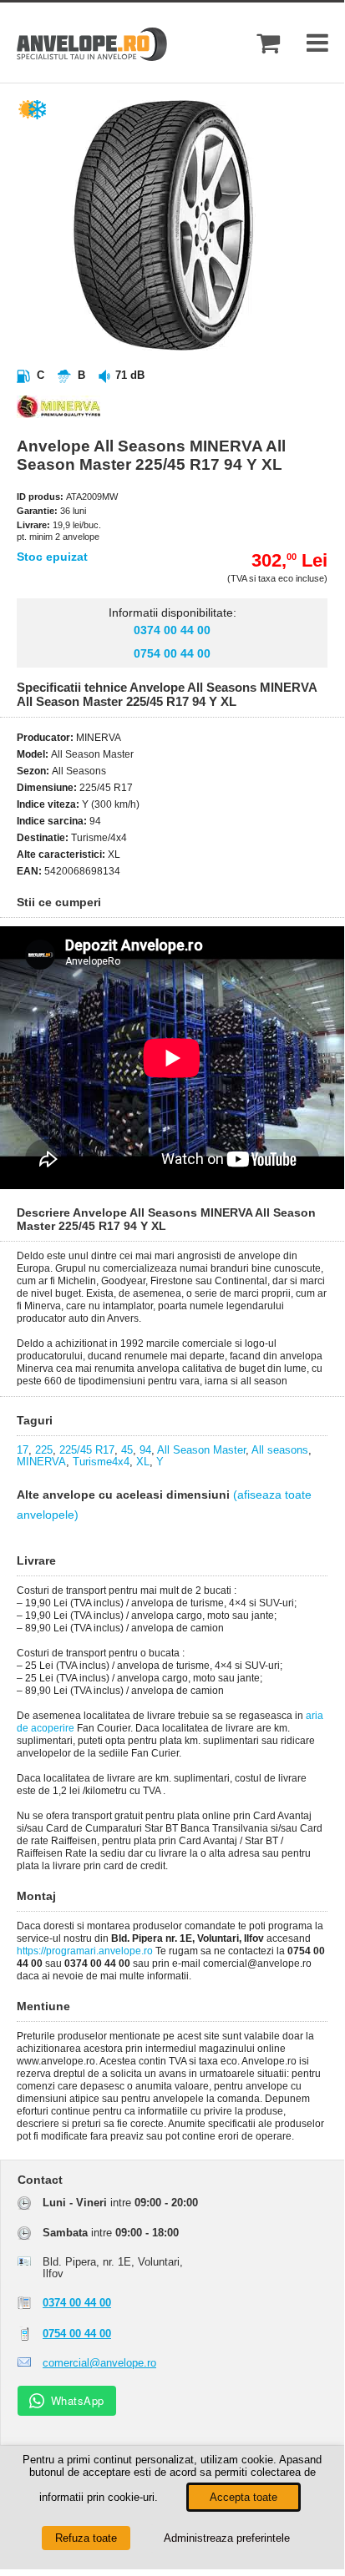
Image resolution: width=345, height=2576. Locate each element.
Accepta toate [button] (244, 2497)
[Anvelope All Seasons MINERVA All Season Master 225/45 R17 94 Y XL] (189, 347)
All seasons (280, 1450)
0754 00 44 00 (172, 653)
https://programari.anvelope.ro (85, 1951)
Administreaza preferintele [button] (227, 2538)
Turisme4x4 (101, 1462)
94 (145, 1450)
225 (44, 1450)
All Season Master (201, 1450)
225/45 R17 (87, 1450)
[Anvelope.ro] (92, 57)
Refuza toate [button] (86, 2538)
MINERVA (41, 1462)
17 (23, 1450)
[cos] (268, 43)
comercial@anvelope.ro (99, 2363)
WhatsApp (78, 2400)
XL (143, 1462)
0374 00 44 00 (172, 630)
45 (127, 1450)
